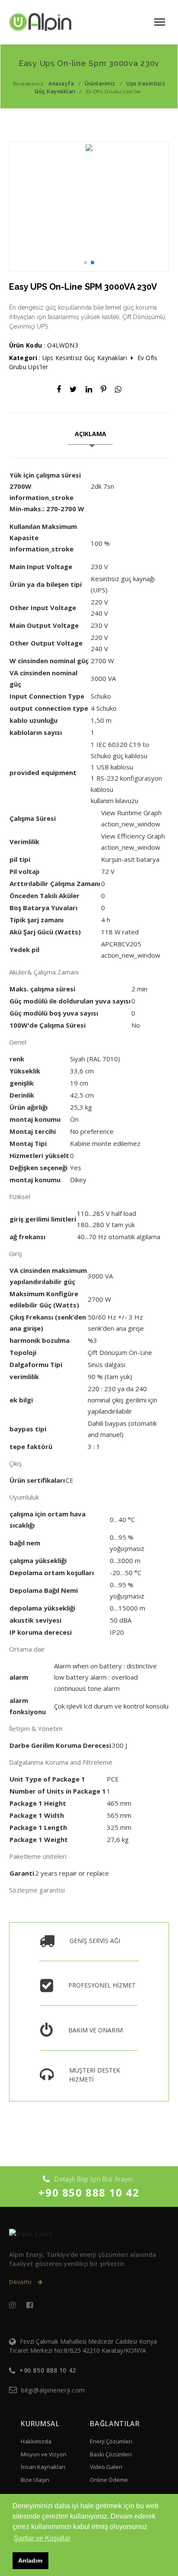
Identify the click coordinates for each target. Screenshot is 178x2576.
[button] (50, 497)
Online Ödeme (109, 2480)
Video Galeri (106, 2467)
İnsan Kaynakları (43, 2467)
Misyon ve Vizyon (44, 2454)
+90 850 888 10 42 (89, 2192)
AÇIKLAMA (91, 434)
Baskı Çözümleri (111, 2454)
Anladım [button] (30, 2560)
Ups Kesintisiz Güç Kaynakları (85, 358)
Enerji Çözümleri (111, 2441)
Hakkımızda (36, 2441)
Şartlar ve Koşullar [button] (42, 2538)
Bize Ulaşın (35, 2480)
